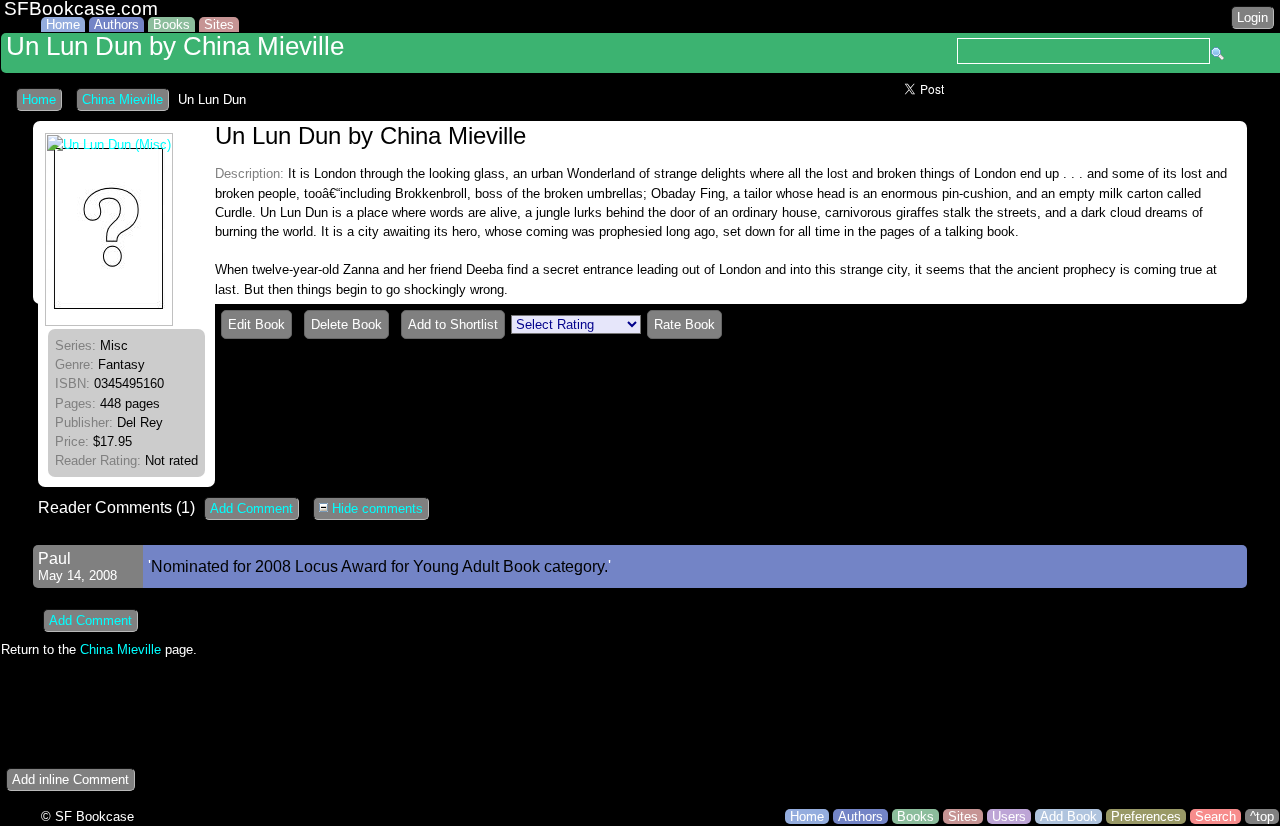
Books (171, 24)
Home (63, 24)
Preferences (1146, 816)
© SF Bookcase (87, 816)
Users (1009, 816)
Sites (219, 24)
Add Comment (251, 508)
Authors (116, 24)
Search (1215, 816)
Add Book (1068, 816)
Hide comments (375, 508)
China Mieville (122, 99)
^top (1262, 816)
